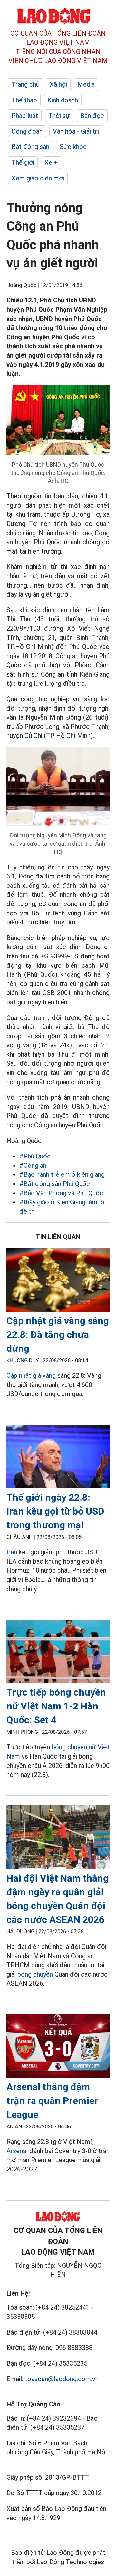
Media (86, 84)
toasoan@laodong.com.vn (62, 2379)
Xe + (51, 162)
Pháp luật (25, 116)
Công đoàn (27, 131)
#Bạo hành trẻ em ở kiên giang (62, 1174)
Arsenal (17, 2151)
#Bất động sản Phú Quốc (55, 1184)
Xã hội (58, 84)
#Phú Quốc (35, 1156)
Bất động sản (30, 147)
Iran (12, 1552)
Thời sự (59, 116)
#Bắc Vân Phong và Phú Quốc (61, 1193)
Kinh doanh (63, 100)
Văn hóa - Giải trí (76, 131)
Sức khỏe (73, 147)
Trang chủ (25, 84)
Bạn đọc (92, 116)
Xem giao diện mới (38, 178)
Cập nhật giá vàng (31, 1375)
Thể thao (24, 100)
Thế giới (23, 162)
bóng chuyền (35, 1974)
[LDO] (58, 1281)
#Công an (33, 1166)
